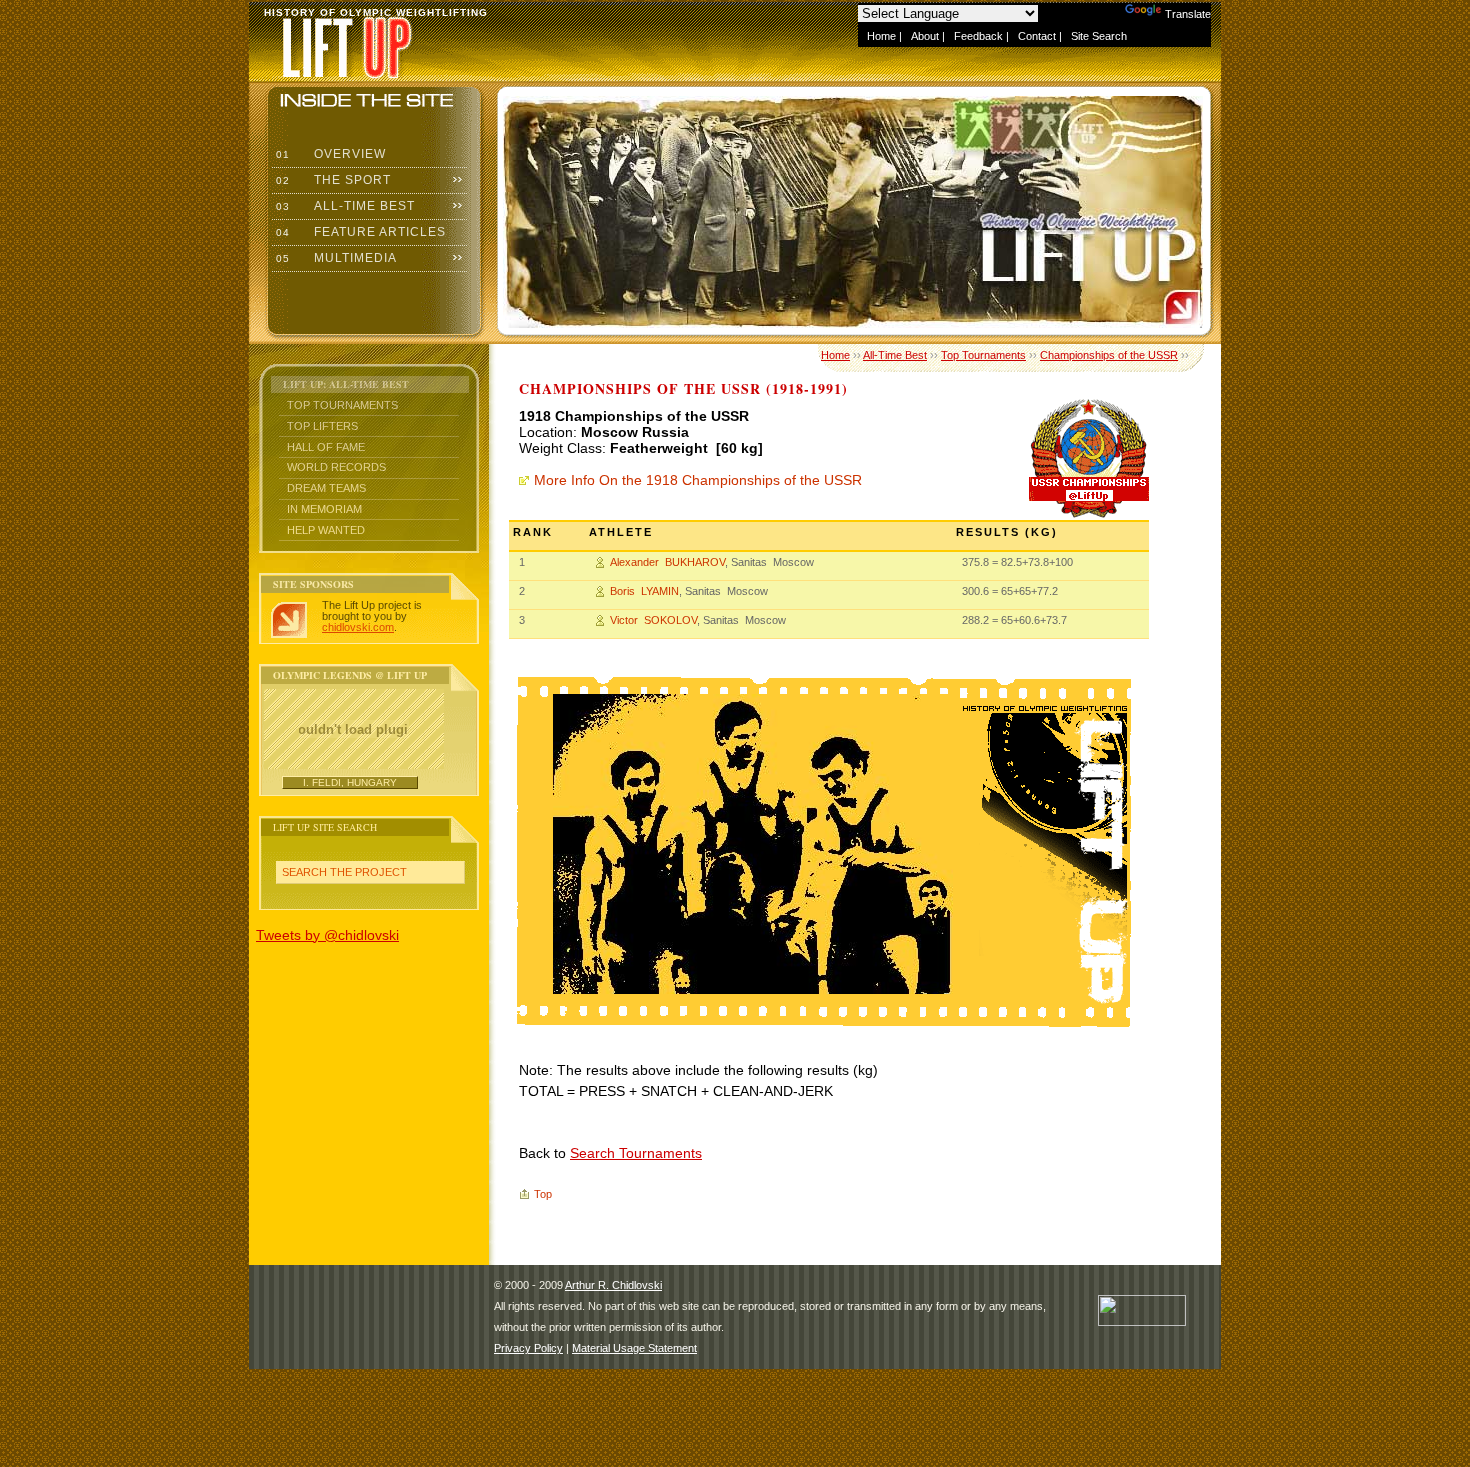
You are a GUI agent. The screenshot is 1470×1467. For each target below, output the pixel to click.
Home (881, 36)
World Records (336, 467)
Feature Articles (359, 232)
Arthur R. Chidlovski (613, 1285)
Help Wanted (326, 530)
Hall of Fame (326, 447)
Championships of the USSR (1109, 355)
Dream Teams (326, 488)
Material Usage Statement (634, 1348)
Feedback (978, 36)
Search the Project (344, 872)
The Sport (331, 180)
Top (543, 1194)
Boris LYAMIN (644, 591)
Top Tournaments (342, 405)
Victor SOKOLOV (653, 620)
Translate (1188, 14)
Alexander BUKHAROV (667, 562)
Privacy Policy (528, 1348)
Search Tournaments (636, 1153)
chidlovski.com (358, 627)
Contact (1037, 36)
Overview (329, 154)
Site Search (1099, 36)
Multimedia (334, 258)
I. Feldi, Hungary (350, 782)
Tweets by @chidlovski (327, 935)
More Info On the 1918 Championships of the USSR (698, 480)
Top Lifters (322, 426)
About (925, 36)
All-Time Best (343, 206)
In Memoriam (324, 509)
